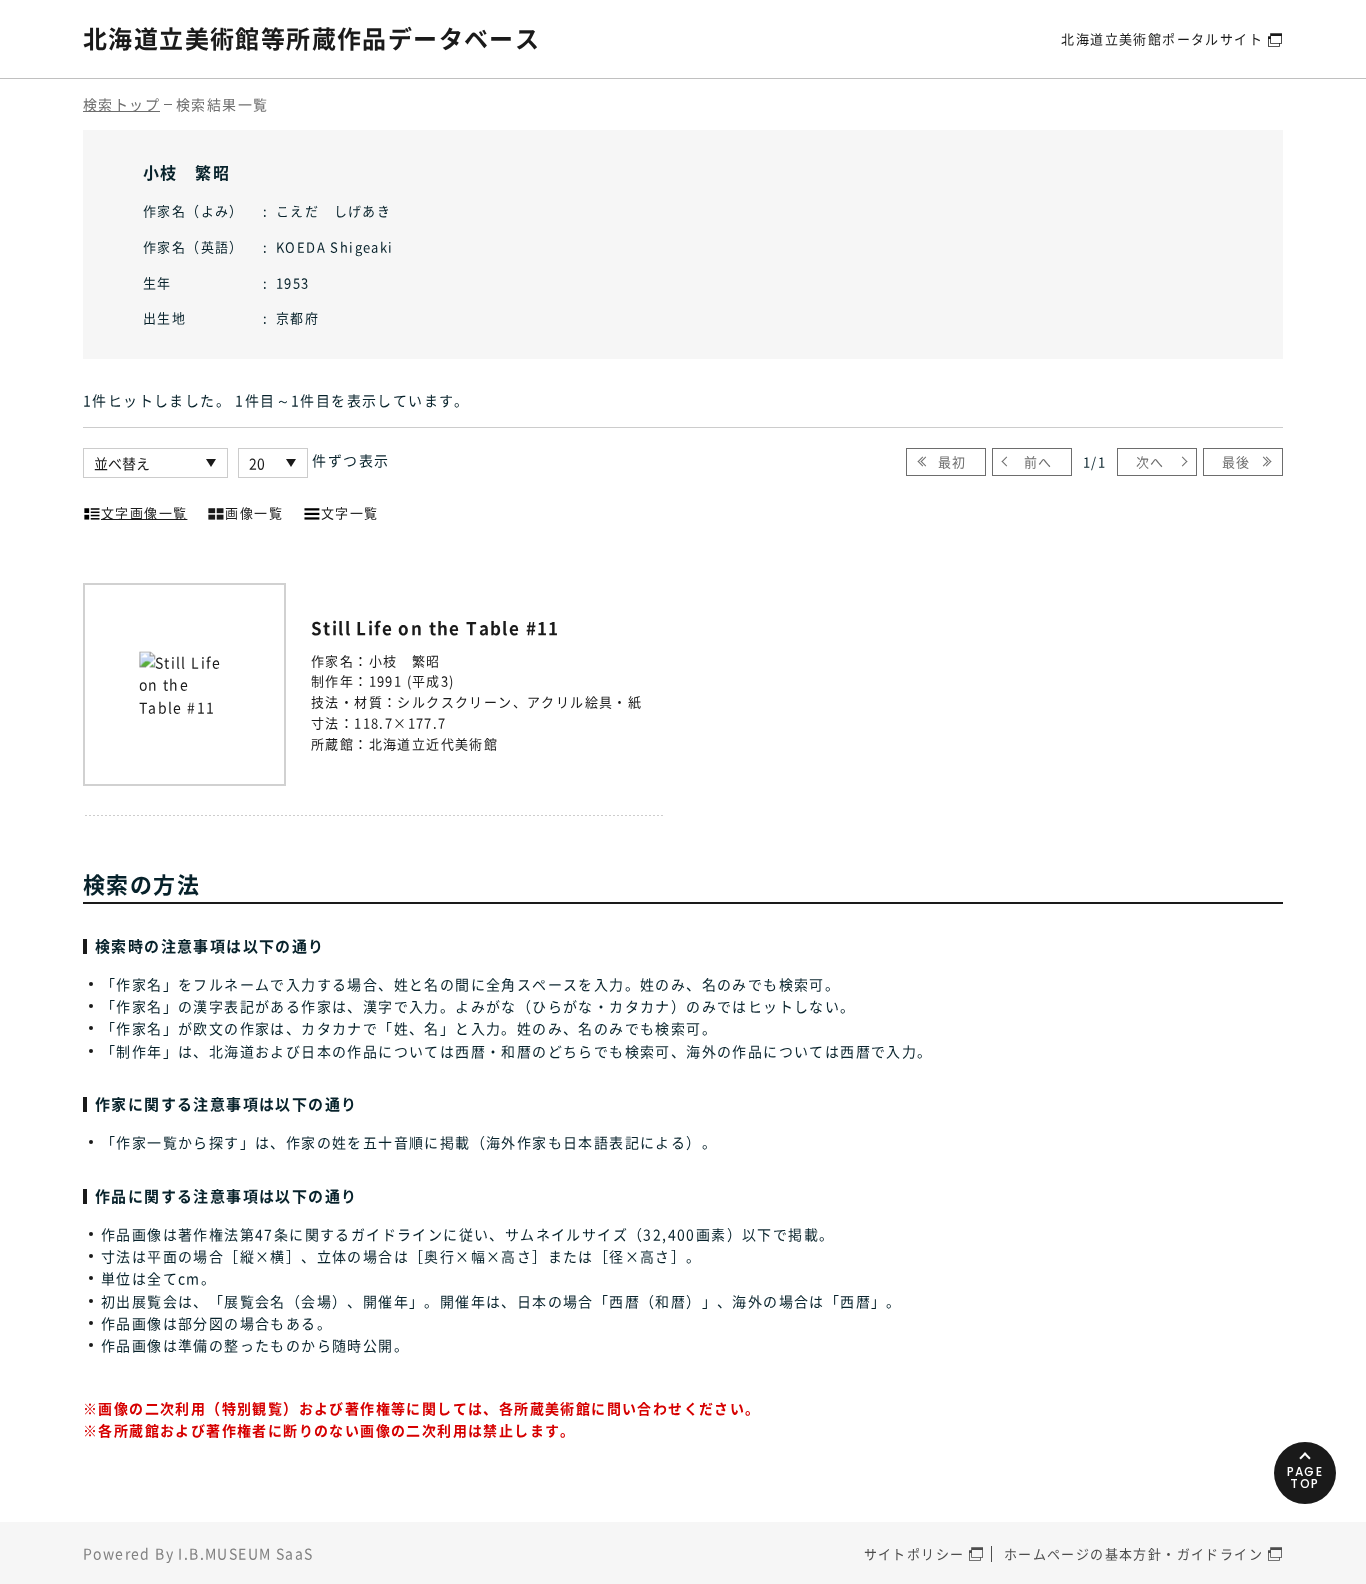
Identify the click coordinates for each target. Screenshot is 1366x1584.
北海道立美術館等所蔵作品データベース (311, 38)
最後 (1236, 461)
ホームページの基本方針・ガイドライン (1133, 1553)
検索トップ (121, 104)
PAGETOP (1305, 1477)
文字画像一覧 (144, 512)
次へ (1150, 461)
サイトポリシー (914, 1553)
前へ (1038, 461)
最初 (952, 461)
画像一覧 (254, 512)
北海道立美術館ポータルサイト (1162, 38)
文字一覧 (350, 512)
